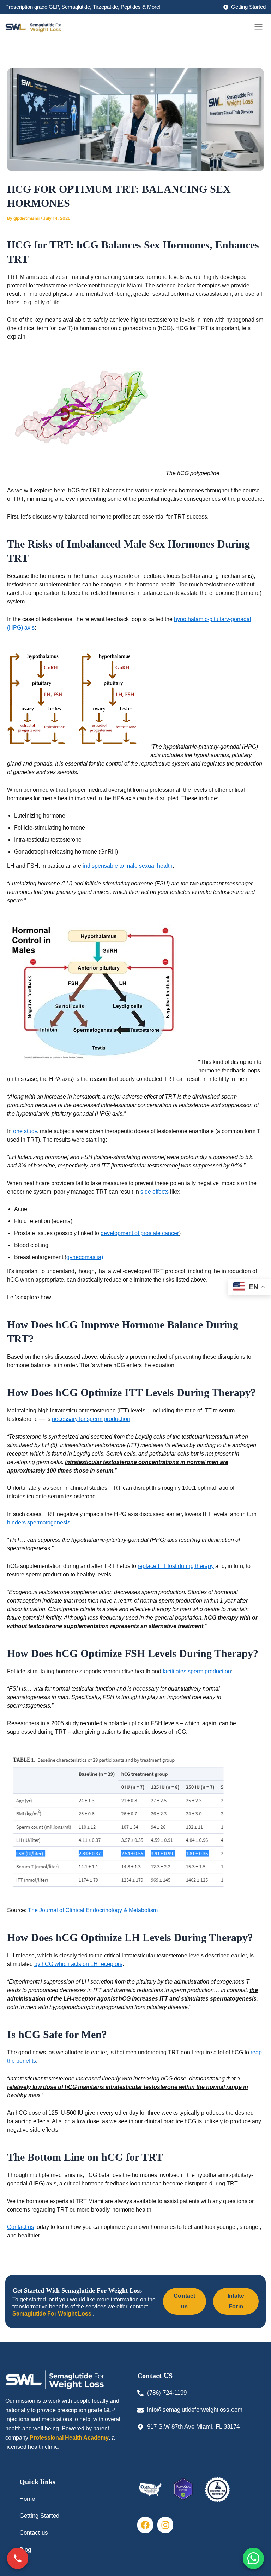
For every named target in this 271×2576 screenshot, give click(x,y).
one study (25, 1131)
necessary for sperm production (91, 1419)
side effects (155, 1192)
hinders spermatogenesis (39, 1523)
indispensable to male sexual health (128, 866)
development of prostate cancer (140, 1233)
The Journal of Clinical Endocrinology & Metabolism (93, 1910)
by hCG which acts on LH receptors (78, 1964)
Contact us (20, 2227)
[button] (259, 27)
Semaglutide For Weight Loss (53, 2314)
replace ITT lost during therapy (176, 1566)
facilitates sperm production (197, 1671)
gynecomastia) (85, 1257)
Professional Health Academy (69, 2438)
